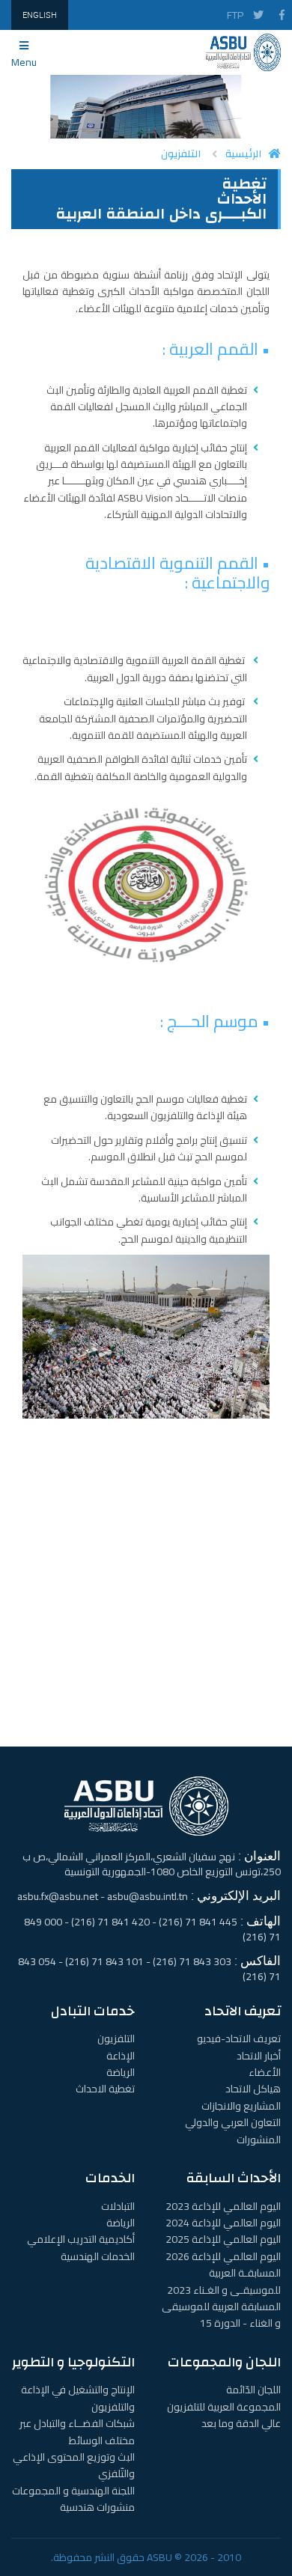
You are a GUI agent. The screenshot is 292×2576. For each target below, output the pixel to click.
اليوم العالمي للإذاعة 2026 (223, 2256)
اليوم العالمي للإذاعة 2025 (223, 2239)
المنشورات (259, 2140)
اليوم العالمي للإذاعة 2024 (223, 2223)
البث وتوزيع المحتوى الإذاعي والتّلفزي (74, 2465)
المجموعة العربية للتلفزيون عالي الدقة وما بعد (224, 2415)
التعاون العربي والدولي (233, 2122)
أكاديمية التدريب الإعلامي (81, 2239)
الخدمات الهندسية (98, 2256)
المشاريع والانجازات (241, 2106)
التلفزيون (181, 154)
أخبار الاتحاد (259, 2056)
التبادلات (118, 2206)
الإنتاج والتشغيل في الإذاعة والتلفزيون (78, 2398)
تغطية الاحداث (105, 2089)
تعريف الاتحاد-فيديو (239, 2038)
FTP (235, 15)
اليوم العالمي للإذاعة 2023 (223, 2206)
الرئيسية (243, 154)
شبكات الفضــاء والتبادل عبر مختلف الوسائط (77, 2432)
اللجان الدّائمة (253, 2390)
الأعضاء (265, 2072)
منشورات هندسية (97, 2507)
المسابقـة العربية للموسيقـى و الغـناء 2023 (224, 2281)
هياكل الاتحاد (253, 2089)
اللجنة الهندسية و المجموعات (73, 2491)
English (40, 15)
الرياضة (121, 2072)
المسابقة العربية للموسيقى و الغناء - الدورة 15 (221, 2315)
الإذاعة (121, 2056)
